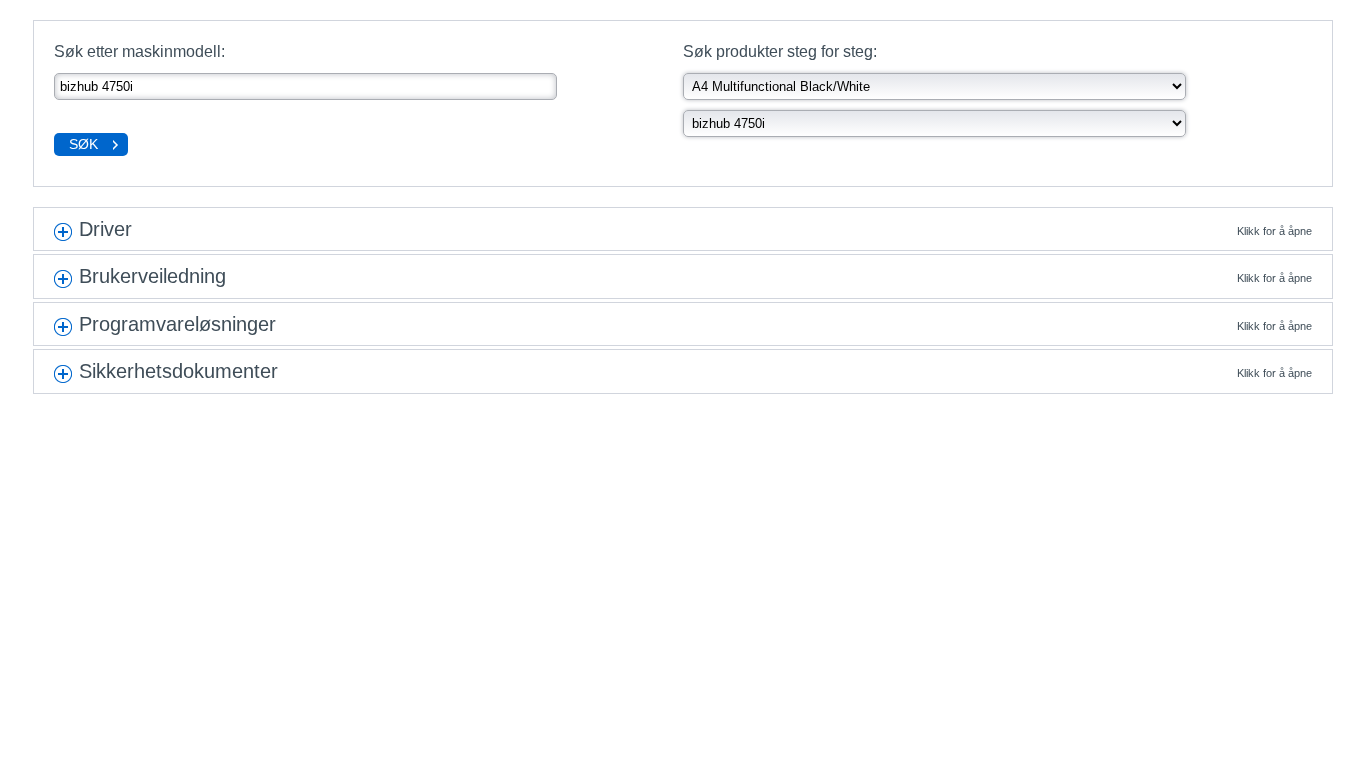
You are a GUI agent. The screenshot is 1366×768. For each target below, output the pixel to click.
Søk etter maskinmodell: (139, 51)
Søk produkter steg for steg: (780, 51)
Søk (83, 144)
